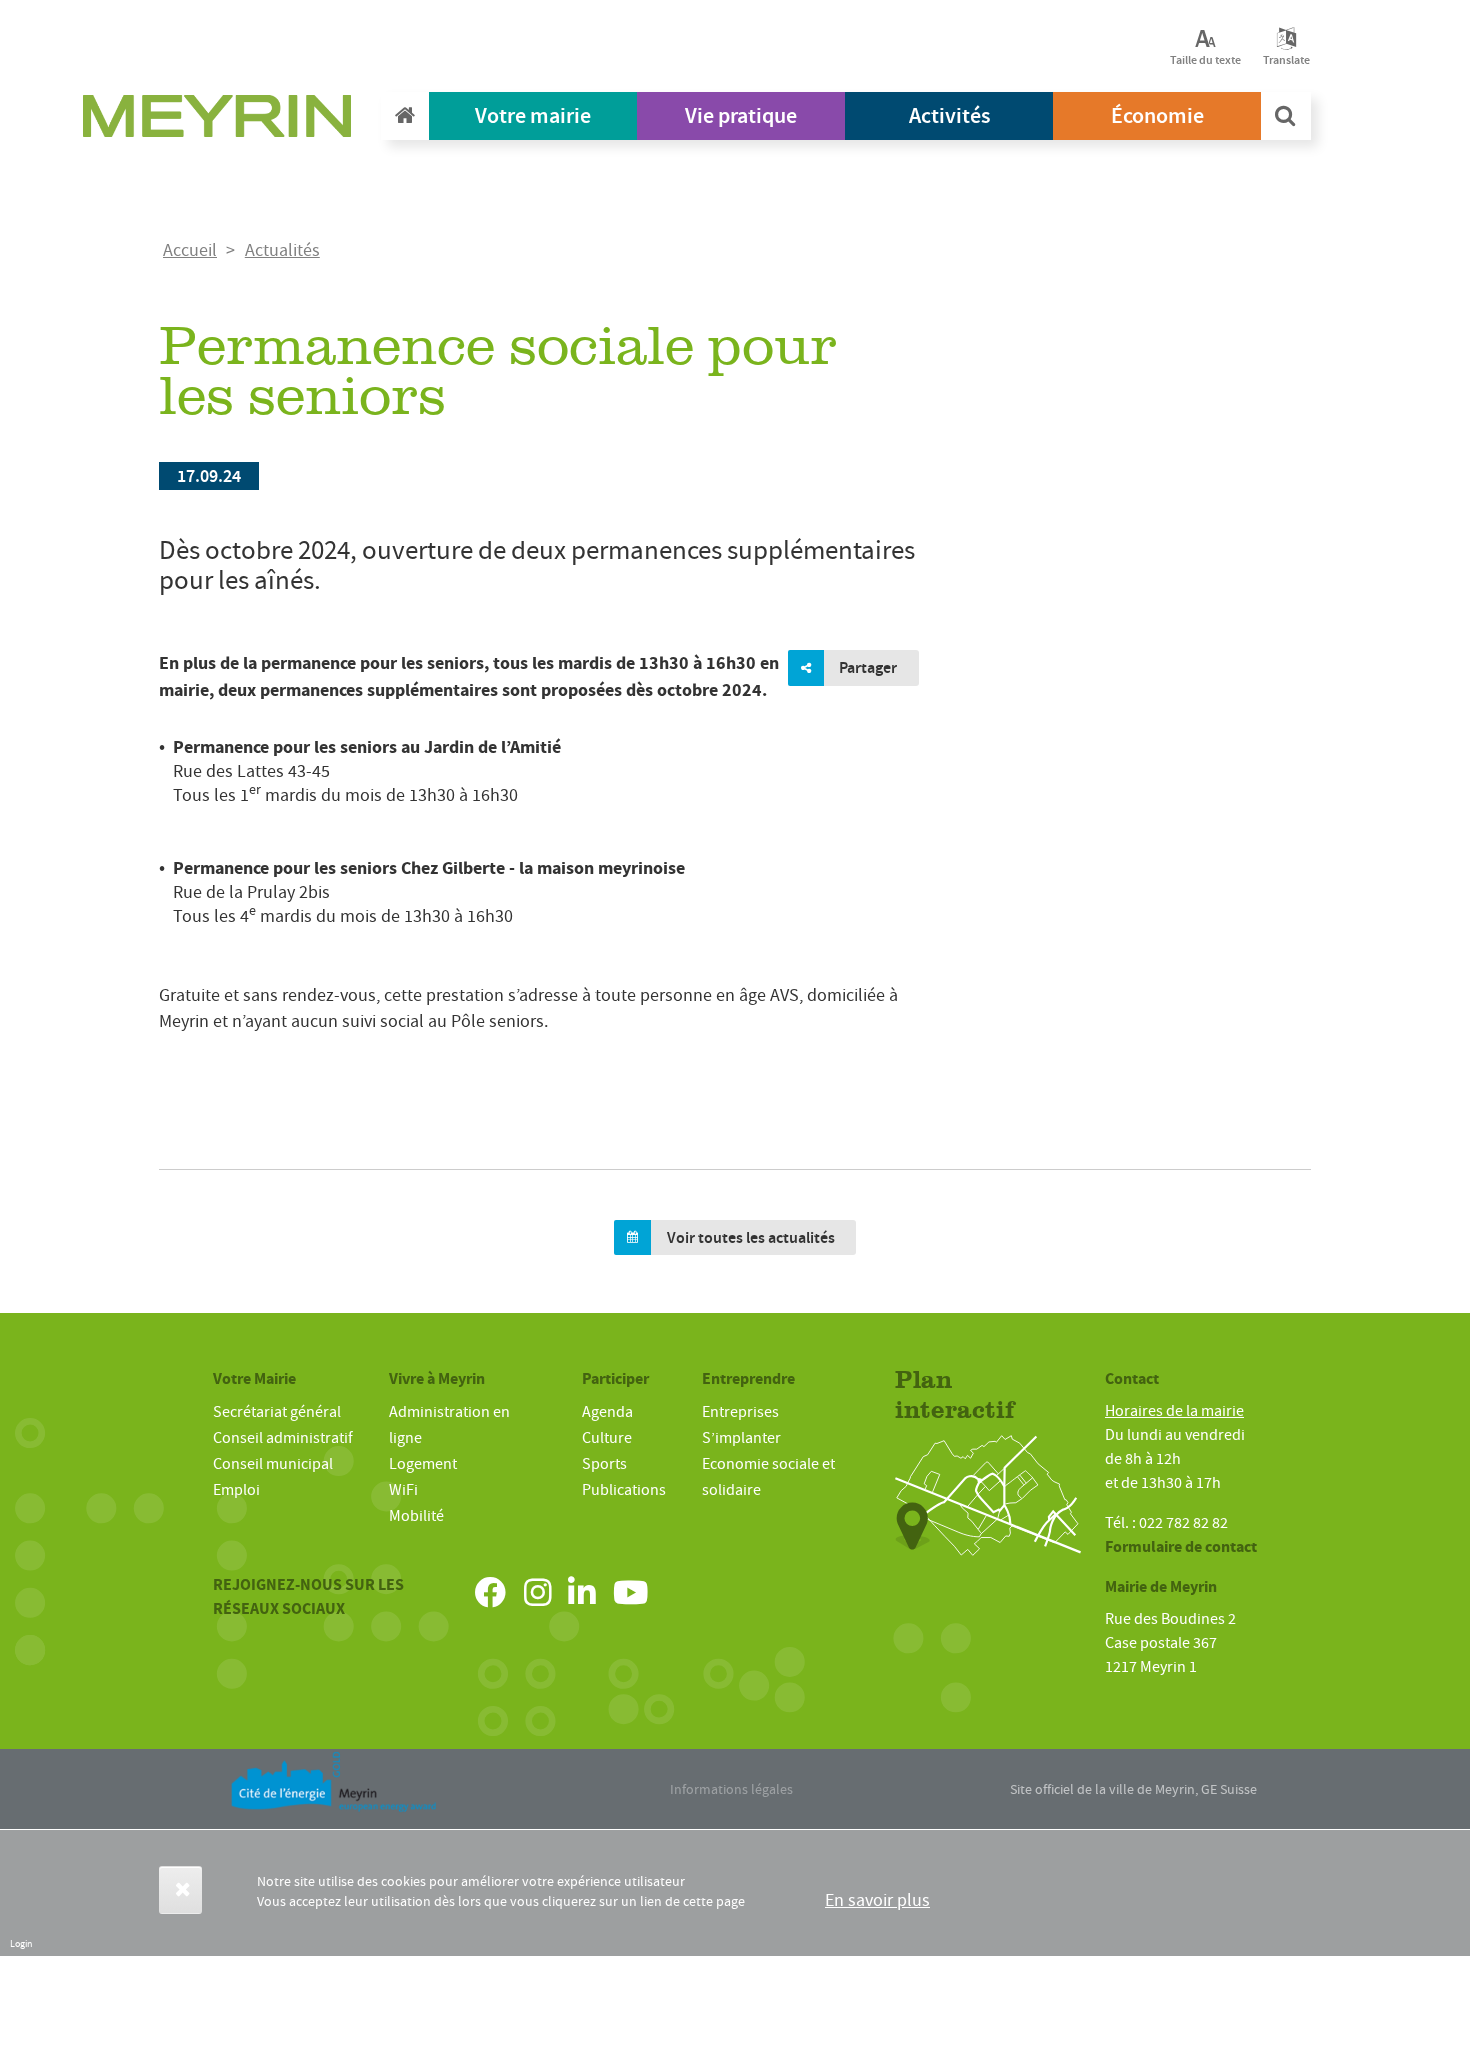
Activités (949, 115)
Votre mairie (533, 115)
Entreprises (740, 1412)
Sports (604, 1464)
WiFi (403, 1490)
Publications (624, 1490)
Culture (607, 1438)
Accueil (190, 250)
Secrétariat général (277, 1412)
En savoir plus (877, 1900)
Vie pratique (741, 115)
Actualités (282, 250)
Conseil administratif (283, 1438)
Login (21, 1943)
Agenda (607, 1412)
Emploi (236, 1490)
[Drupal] (223, 121)
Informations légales (731, 1789)
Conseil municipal (273, 1464)
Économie (1157, 115)
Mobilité (416, 1516)
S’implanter (741, 1438)
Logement (423, 1464)
